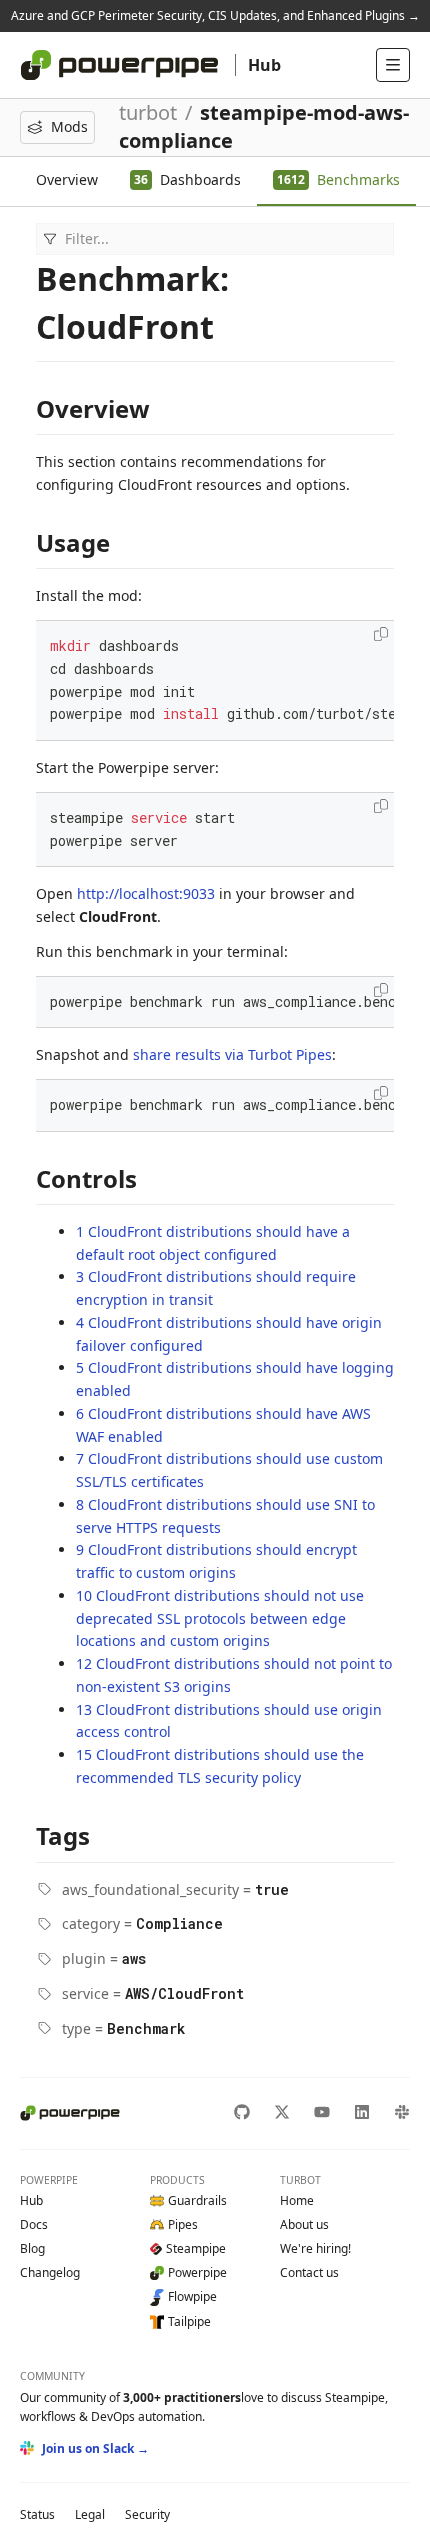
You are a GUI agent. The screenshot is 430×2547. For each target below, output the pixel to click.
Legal (90, 2514)
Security (147, 2514)
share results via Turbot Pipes (232, 1054)
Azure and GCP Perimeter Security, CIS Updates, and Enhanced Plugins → (215, 15)
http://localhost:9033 (146, 893)
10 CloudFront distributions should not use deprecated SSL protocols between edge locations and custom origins (220, 1618)
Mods (69, 126)
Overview (67, 179)
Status (37, 2514)
